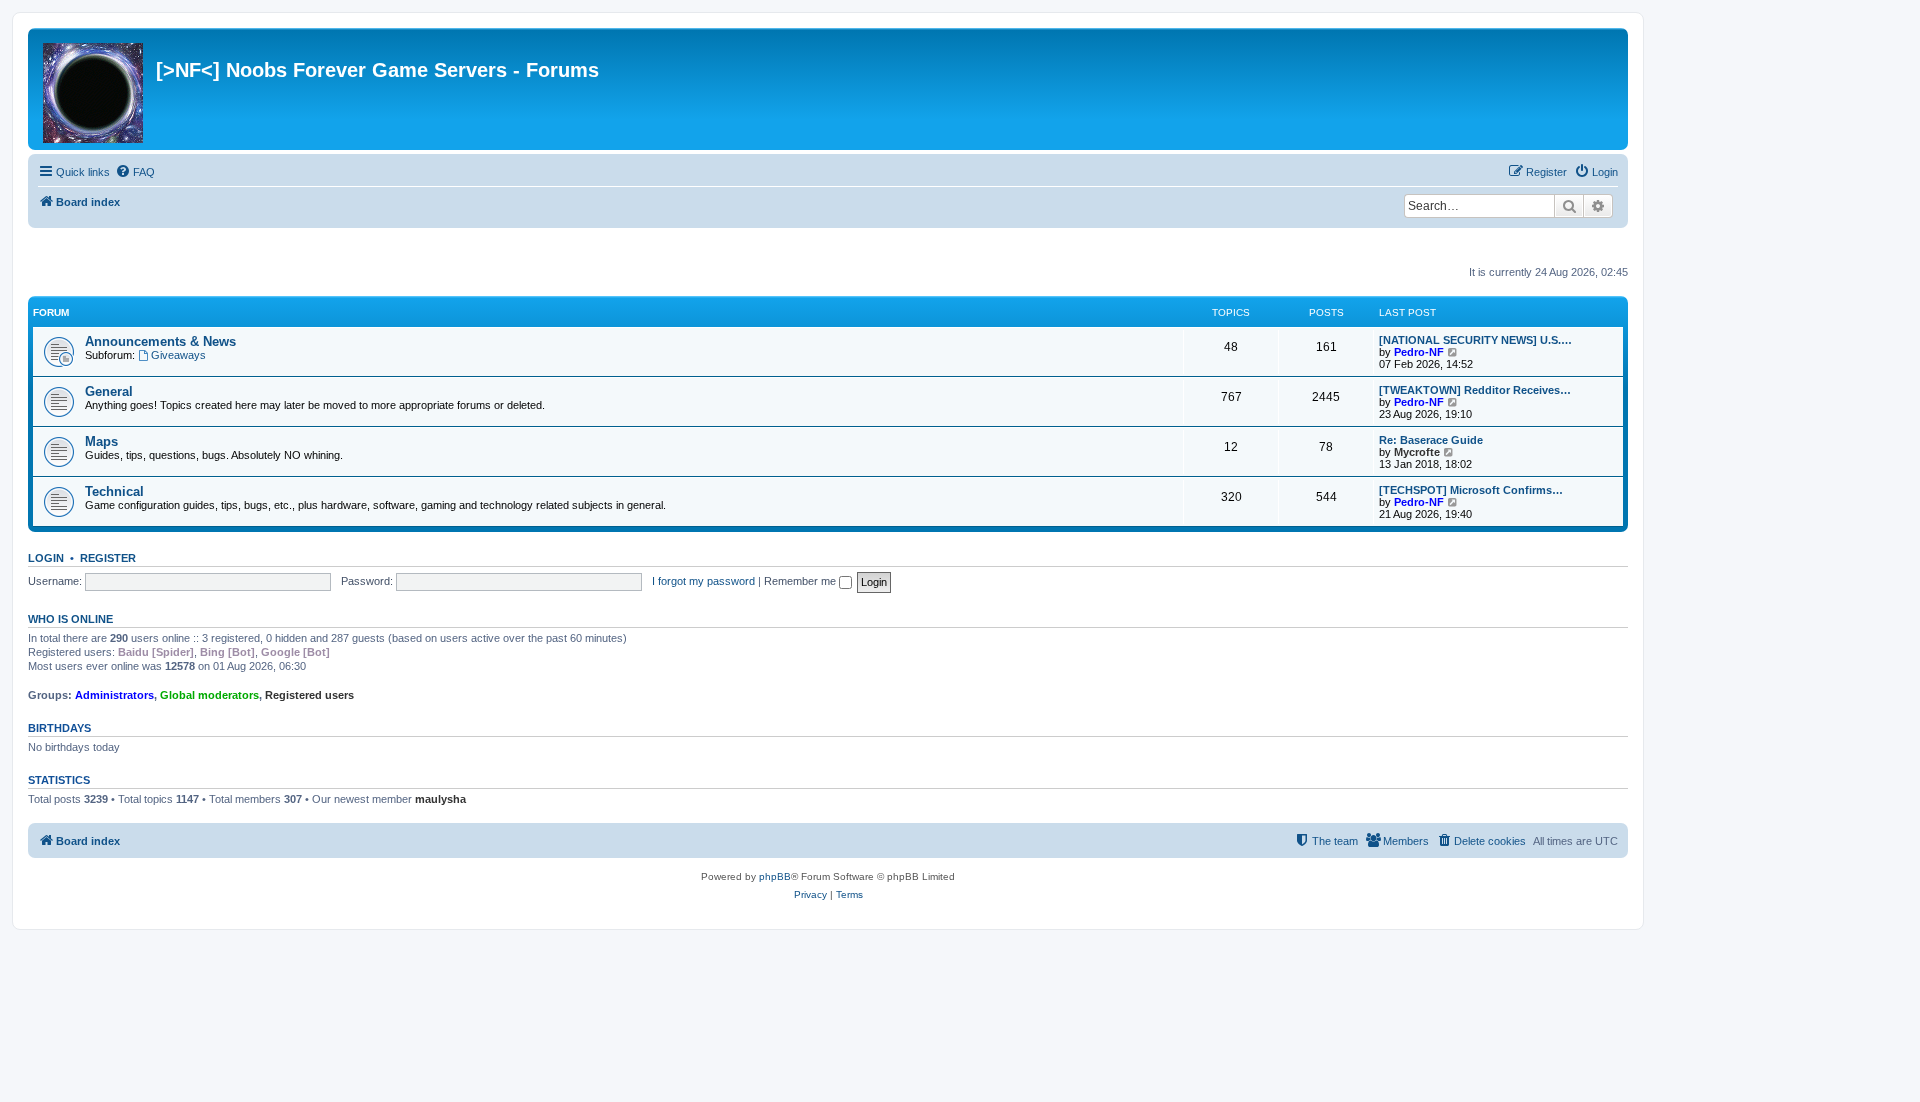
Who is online (70, 619)
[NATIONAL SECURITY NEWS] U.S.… (1475, 340)
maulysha (440, 799)
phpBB (775, 876)
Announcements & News (160, 341)
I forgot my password (703, 581)
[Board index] (94, 89)
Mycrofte (1417, 452)
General (109, 391)
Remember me (801, 581)
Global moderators (209, 695)
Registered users (309, 695)
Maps (101, 441)
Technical (114, 491)
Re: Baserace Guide (1431, 440)
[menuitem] (135, 172)
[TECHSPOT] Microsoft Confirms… (1471, 490)
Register (108, 558)
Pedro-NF (1419, 352)
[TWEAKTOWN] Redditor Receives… (1475, 390)
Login (46, 558)
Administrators (114, 695)
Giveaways (178, 355)
